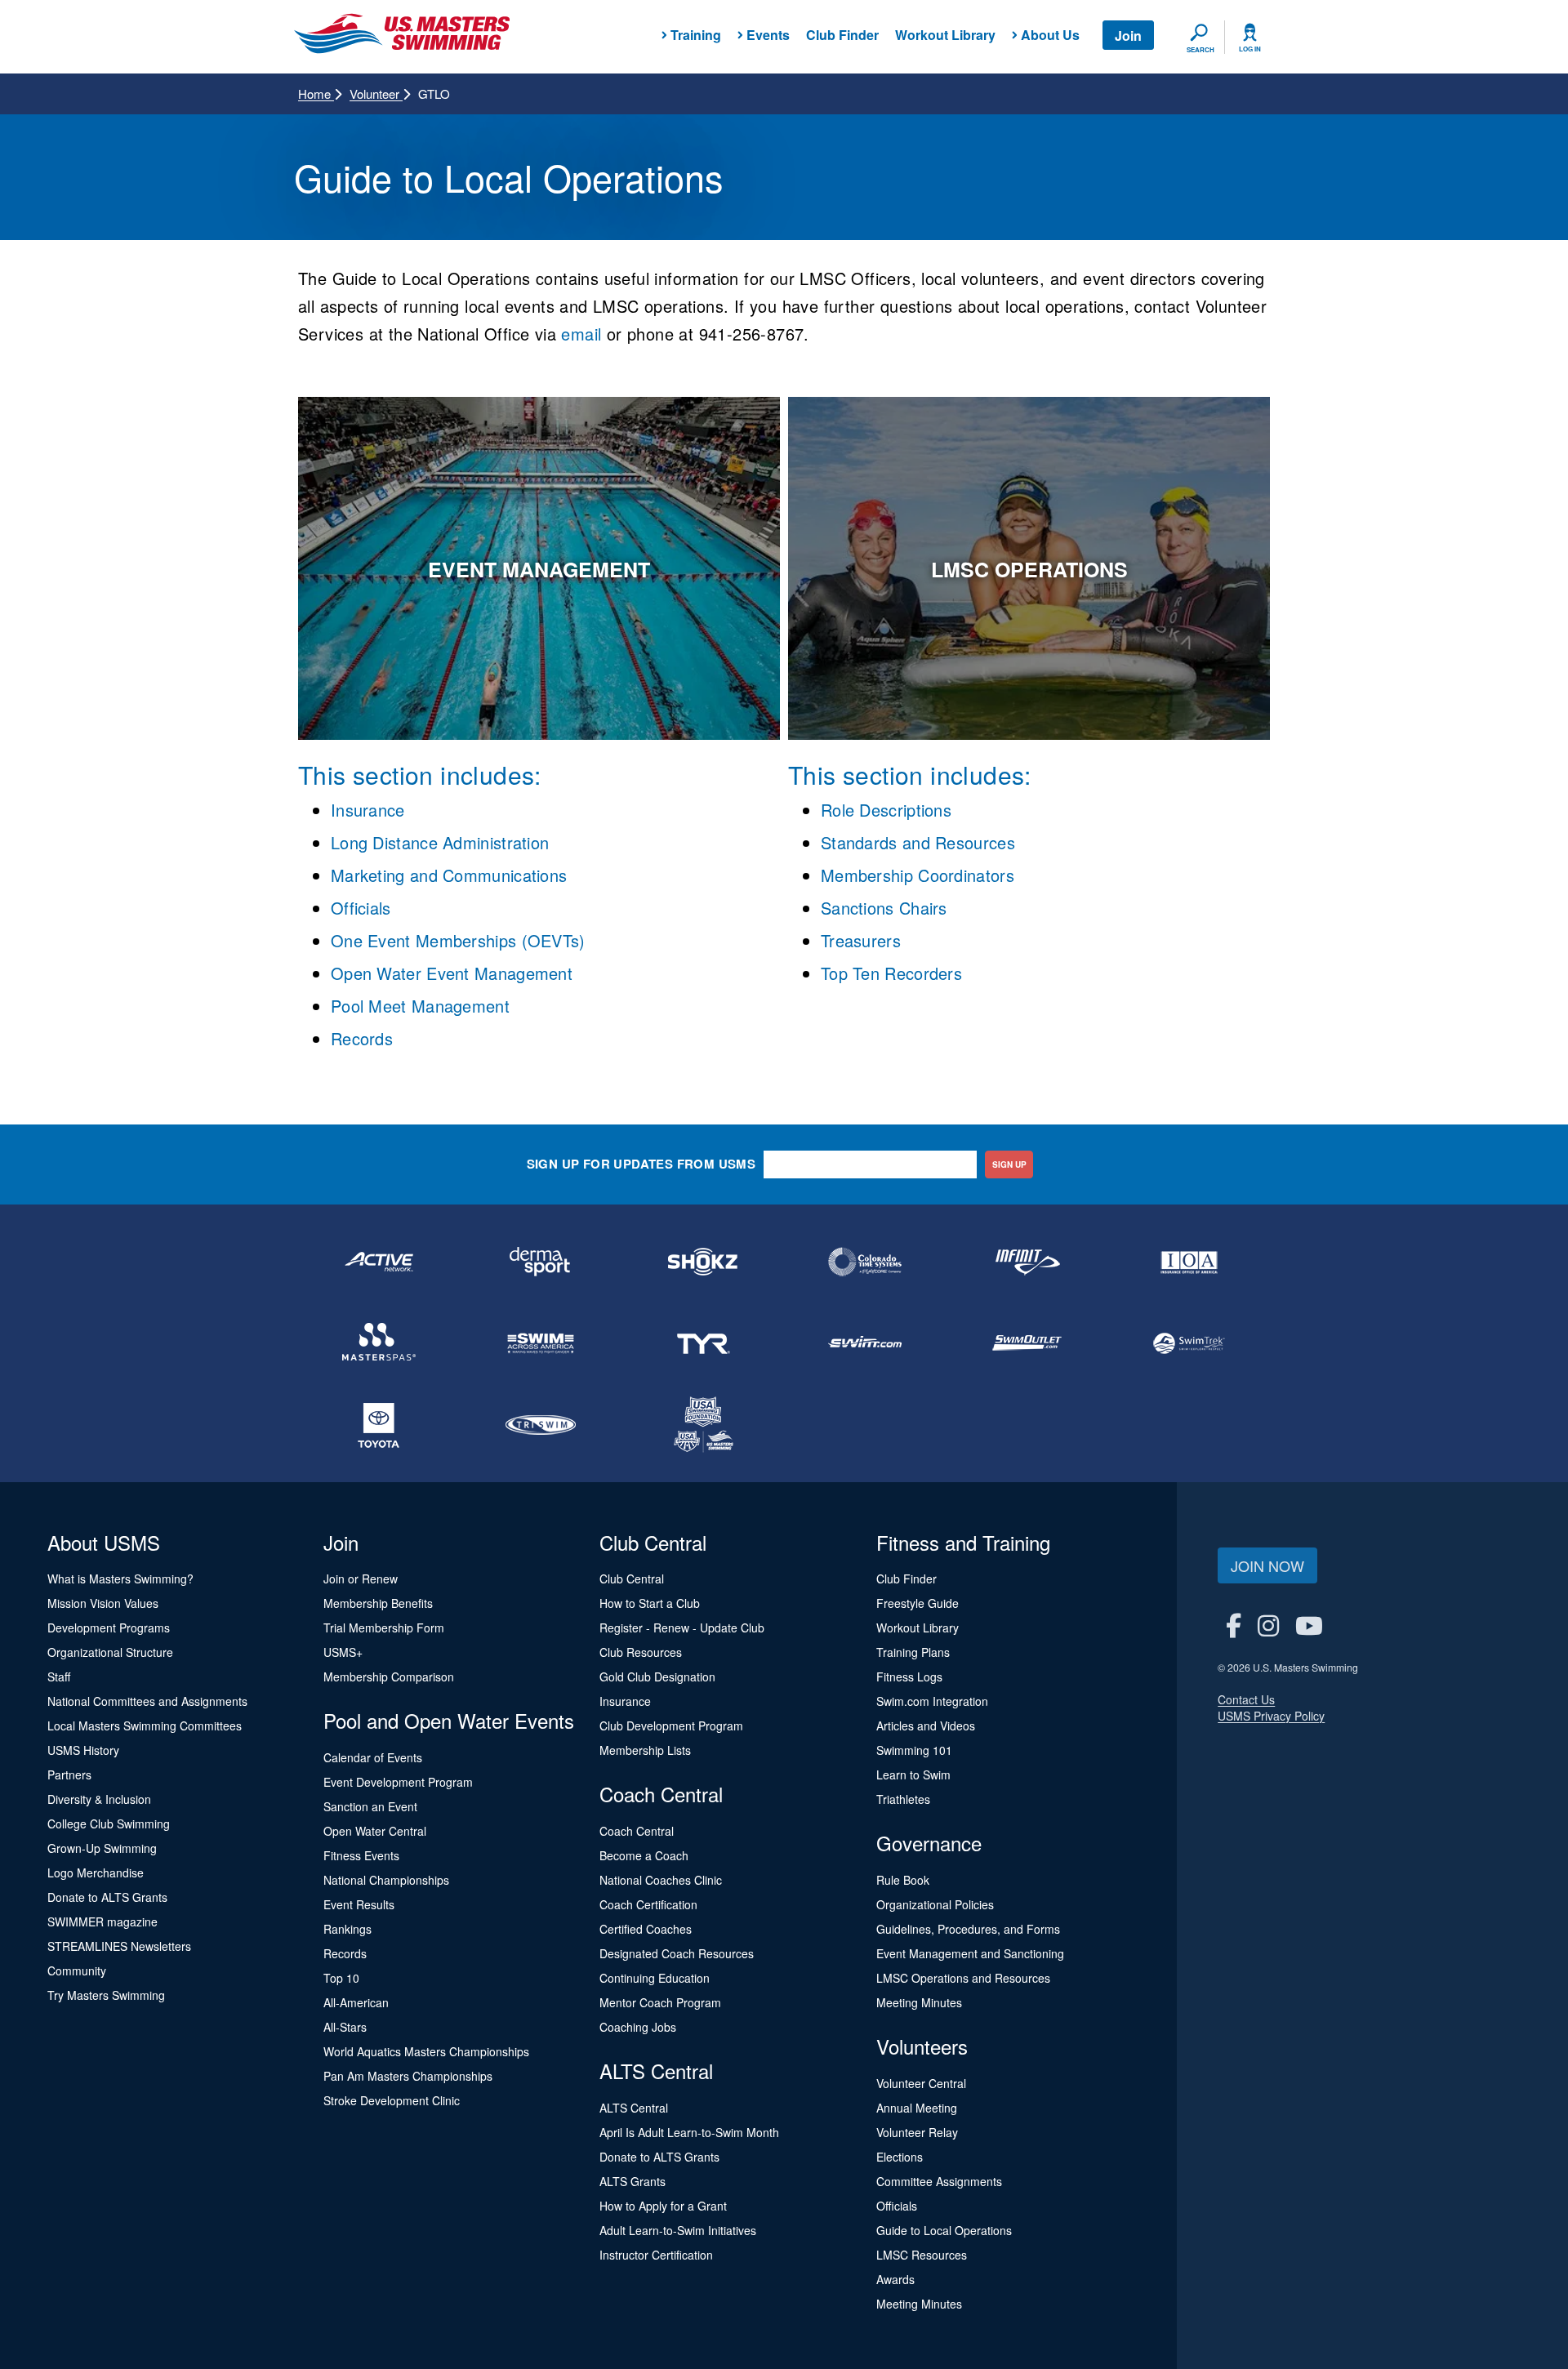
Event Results (359, 1904)
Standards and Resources (918, 842)
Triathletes (903, 1799)
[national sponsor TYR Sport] (703, 1343)
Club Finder (842, 35)
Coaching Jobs (638, 2027)
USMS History (83, 1750)
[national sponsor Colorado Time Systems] (865, 1262)
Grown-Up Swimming (102, 1848)
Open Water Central (375, 1831)
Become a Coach (644, 1855)
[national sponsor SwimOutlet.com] (1027, 1343)
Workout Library (945, 35)
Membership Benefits (378, 1603)
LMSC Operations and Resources (963, 1978)
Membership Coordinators (918, 875)
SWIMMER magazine (102, 1921)
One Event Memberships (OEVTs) (458, 940)
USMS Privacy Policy (1271, 1716)
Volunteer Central (921, 2083)
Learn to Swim (913, 1775)
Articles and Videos (926, 1726)
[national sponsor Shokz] (703, 1262)
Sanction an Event (370, 1806)
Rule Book (903, 1880)
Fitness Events (361, 1855)
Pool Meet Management (420, 1006)
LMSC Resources (922, 2255)
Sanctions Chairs (884, 908)
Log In (1250, 49)
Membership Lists (645, 1750)
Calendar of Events (373, 1757)
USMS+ (343, 1652)
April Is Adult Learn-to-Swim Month (689, 2132)
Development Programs (109, 1628)
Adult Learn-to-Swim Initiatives (678, 2230)
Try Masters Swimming (106, 1995)
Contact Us (1246, 1699)
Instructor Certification (656, 2255)
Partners (69, 1775)
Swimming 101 (914, 1750)
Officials (361, 908)
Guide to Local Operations (944, 2230)
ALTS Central (634, 2108)
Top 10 (341, 1978)
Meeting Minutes (919, 2002)
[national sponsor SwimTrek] (1189, 1343)
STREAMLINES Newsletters (119, 1946)
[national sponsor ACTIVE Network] (379, 1262)
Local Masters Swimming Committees (145, 1726)
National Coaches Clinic (661, 1880)
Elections (900, 2157)
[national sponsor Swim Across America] (541, 1343)
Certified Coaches (646, 1929)
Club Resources (641, 1652)
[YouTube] (1309, 1625)
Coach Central (637, 1831)
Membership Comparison (389, 1677)
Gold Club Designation (657, 1677)
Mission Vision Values (103, 1603)
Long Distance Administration (440, 842)
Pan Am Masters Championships (408, 2076)
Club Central (632, 1579)
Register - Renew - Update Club (682, 1628)
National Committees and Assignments (147, 1701)
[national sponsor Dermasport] (541, 1262)
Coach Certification (648, 1904)
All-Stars (345, 2027)
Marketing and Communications (449, 875)
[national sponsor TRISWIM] (541, 1425)
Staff (59, 1677)
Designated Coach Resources (677, 1953)
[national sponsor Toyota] (379, 1425)
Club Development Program (671, 1726)
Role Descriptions (886, 810)
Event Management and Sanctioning (970, 1953)
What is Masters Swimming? (120, 1579)
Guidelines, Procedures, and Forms (968, 1929)
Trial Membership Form (384, 1628)
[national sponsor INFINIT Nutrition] (1027, 1262)
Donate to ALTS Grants (107, 1897)
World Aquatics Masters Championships (426, 2051)
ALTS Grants (633, 2181)
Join (1128, 36)
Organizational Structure (110, 1652)
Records (362, 1038)
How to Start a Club (650, 1603)
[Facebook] (1234, 1625)
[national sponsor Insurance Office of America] (1189, 1262)
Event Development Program (398, 1782)
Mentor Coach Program (660, 2002)
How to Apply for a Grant (663, 2206)
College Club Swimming (109, 1824)
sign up (1009, 1164)
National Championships (386, 1880)
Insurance (368, 810)
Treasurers (861, 940)
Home (316, 94)
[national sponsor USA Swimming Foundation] (703, 1425)
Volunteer (376, 94)
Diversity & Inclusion (99, 1799)
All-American (356, 2002)
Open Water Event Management (452, 973)
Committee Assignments (939, 2181)
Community (77, 1970)
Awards (895, 2279)
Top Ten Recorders (891, 973)
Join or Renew (361, 1579)
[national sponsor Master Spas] (379, 1343)
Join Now (1267, 1565)
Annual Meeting (917, 2108)
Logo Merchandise (96, 1872)
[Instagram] (1268, 1625)
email (584, 334)
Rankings (347, 1929)
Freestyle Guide (918, 1603)
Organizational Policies (935, 1904)
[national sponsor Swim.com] (865, 1343)
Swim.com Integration (932, 1701)
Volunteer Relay (917, 2132)
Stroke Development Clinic (392, 2100)
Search (1200, 50)
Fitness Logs (909, 1677)
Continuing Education (655, 1978)
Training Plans (913, 1652)
